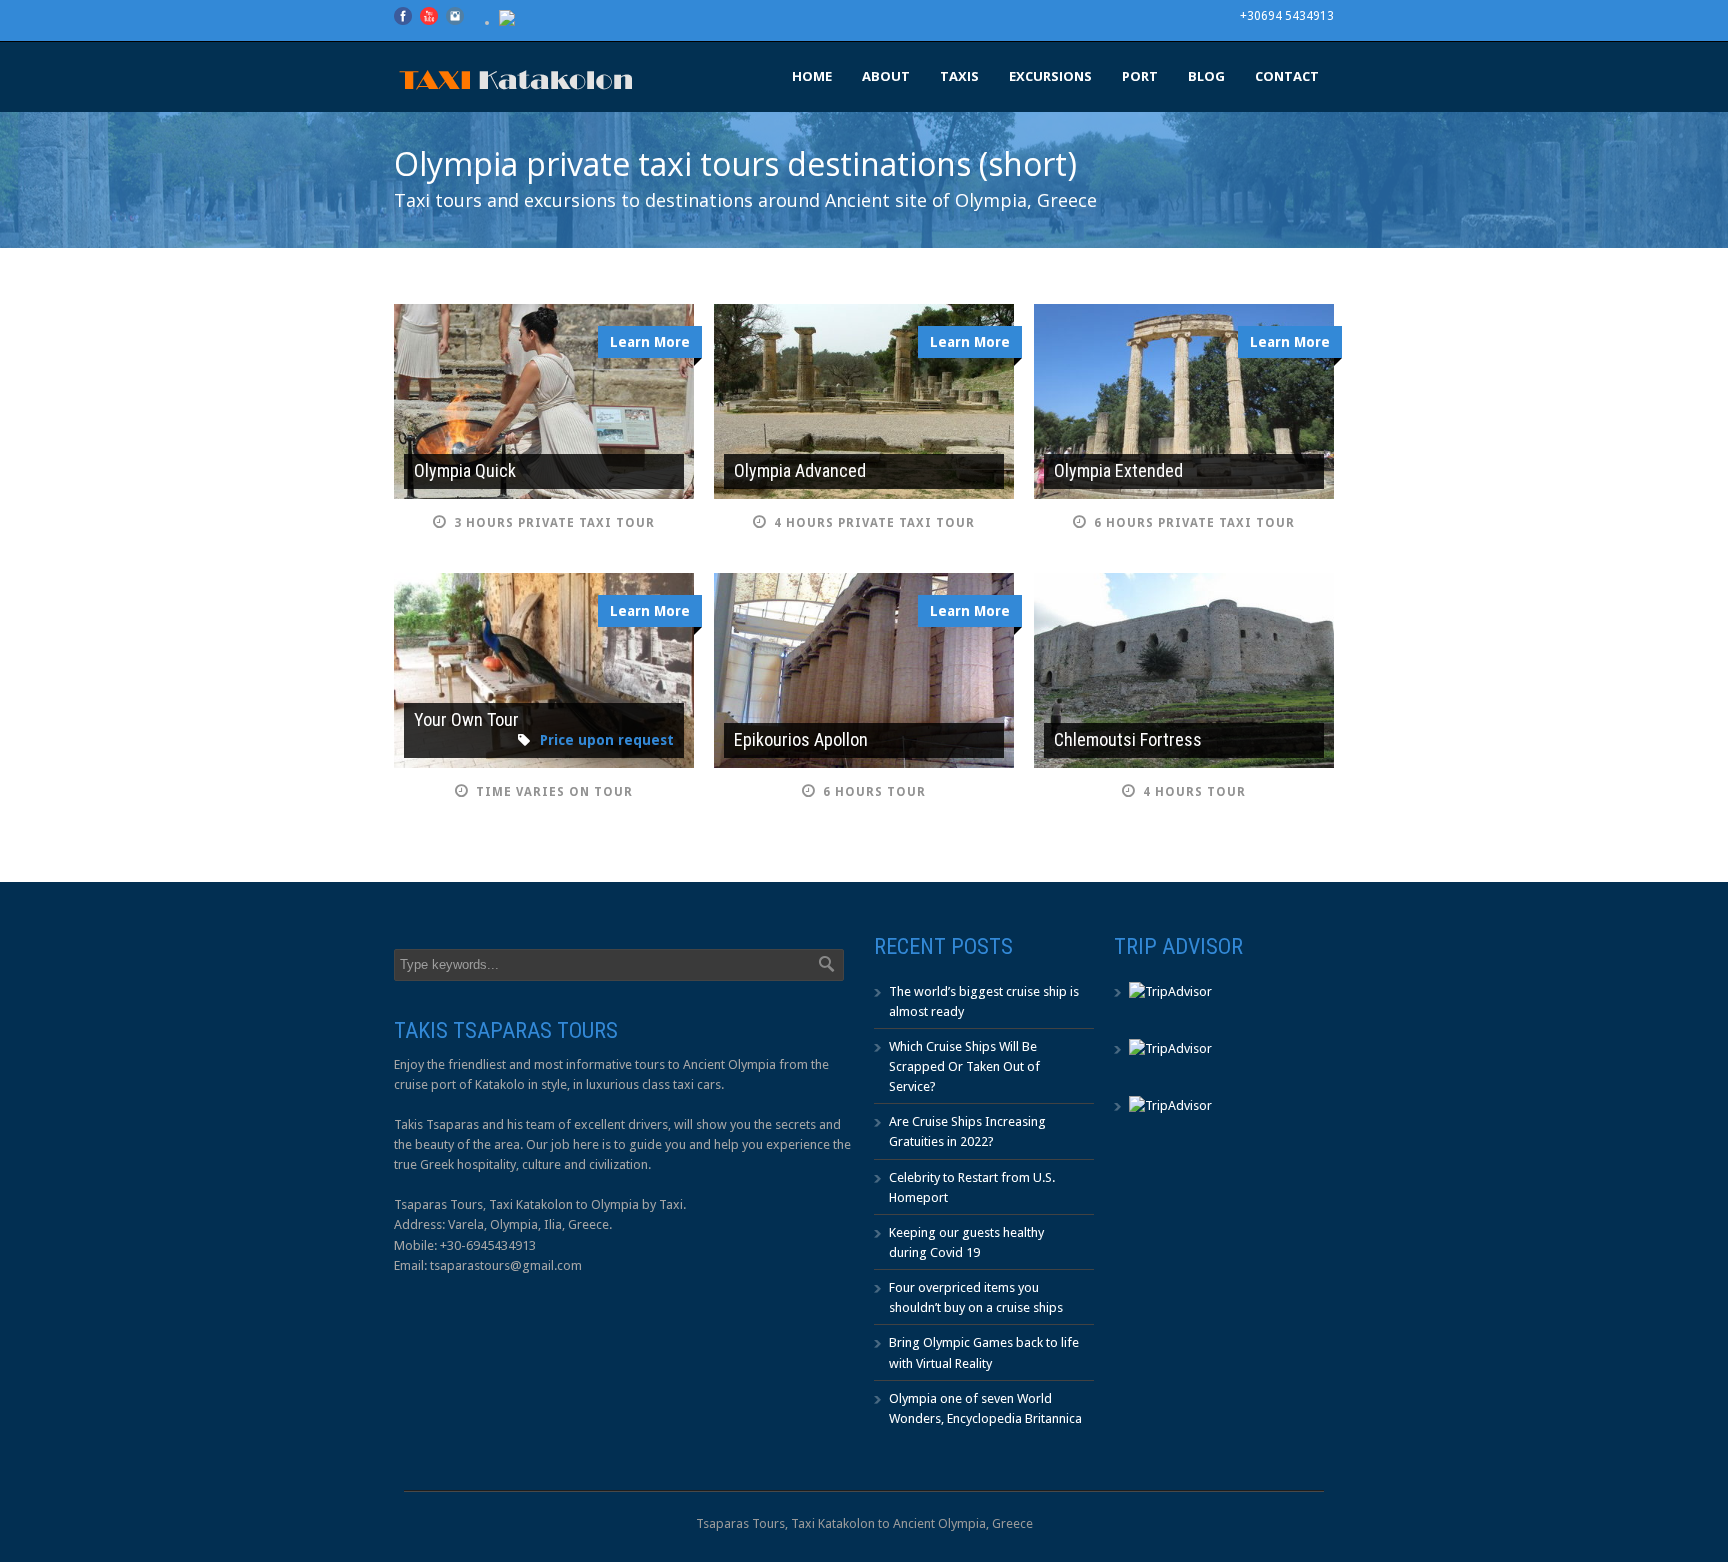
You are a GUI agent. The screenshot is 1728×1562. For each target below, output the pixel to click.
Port (1140, 76)
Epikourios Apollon (801, 739)
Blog (1206, 76)
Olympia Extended (1118, 470)
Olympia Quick (465, 470)
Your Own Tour (466, 719)
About (886, 76)
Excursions (1050, 76)
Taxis (959, 76)
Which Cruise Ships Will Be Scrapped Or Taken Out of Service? (964, 1066)
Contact (1287, 76)
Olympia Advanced (800, 470)
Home (812, 76)
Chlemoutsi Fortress (1128, 739)
